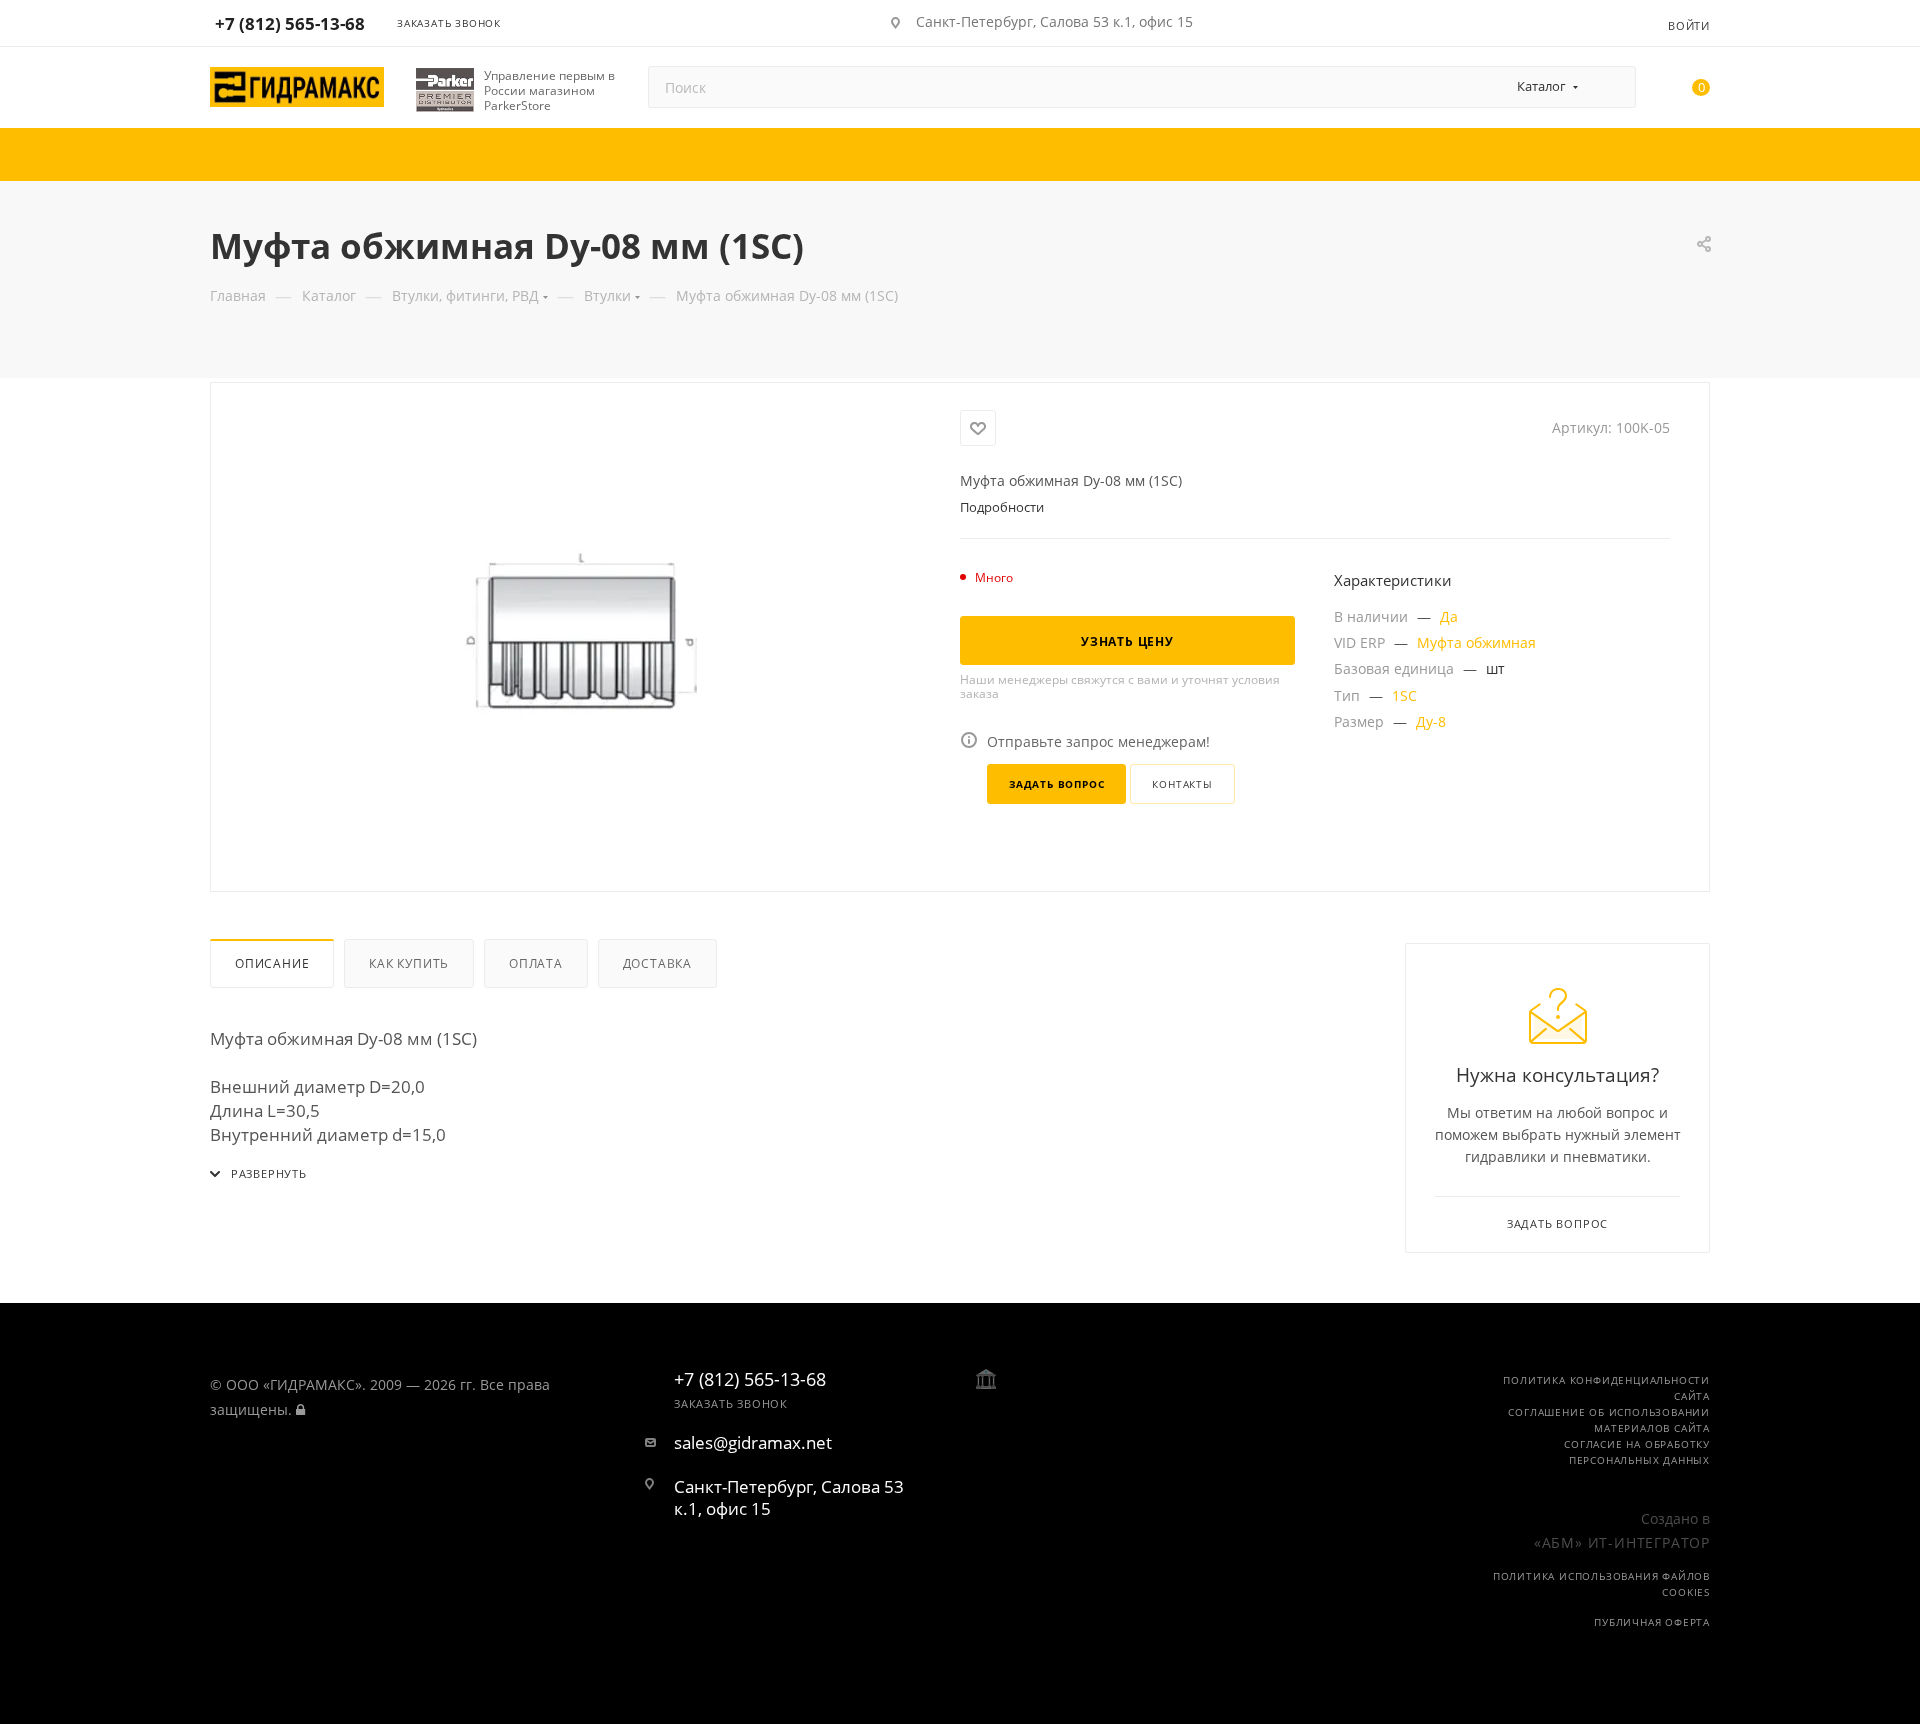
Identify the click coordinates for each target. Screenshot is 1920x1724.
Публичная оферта (1652, 1622)
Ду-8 (1431, 721)
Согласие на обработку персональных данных (1637, 1452)
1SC (1404, 695)
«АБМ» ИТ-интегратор (1622, 1542)
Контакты (1182, 784)
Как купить (409, 963)
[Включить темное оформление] (1592, 22)
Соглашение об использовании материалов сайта (1609, 1420)
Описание (272, 963)
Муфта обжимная (1476, 642)
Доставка (657, 963)
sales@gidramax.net (753, 1443)
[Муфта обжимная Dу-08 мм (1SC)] (586, 635)
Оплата (536, 963)
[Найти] (1611, 87)
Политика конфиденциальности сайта (1606, 1388)
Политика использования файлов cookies (1601, 1584)
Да (1449, 616)
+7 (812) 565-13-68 (290, 23)
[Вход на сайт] (300, 1409)
